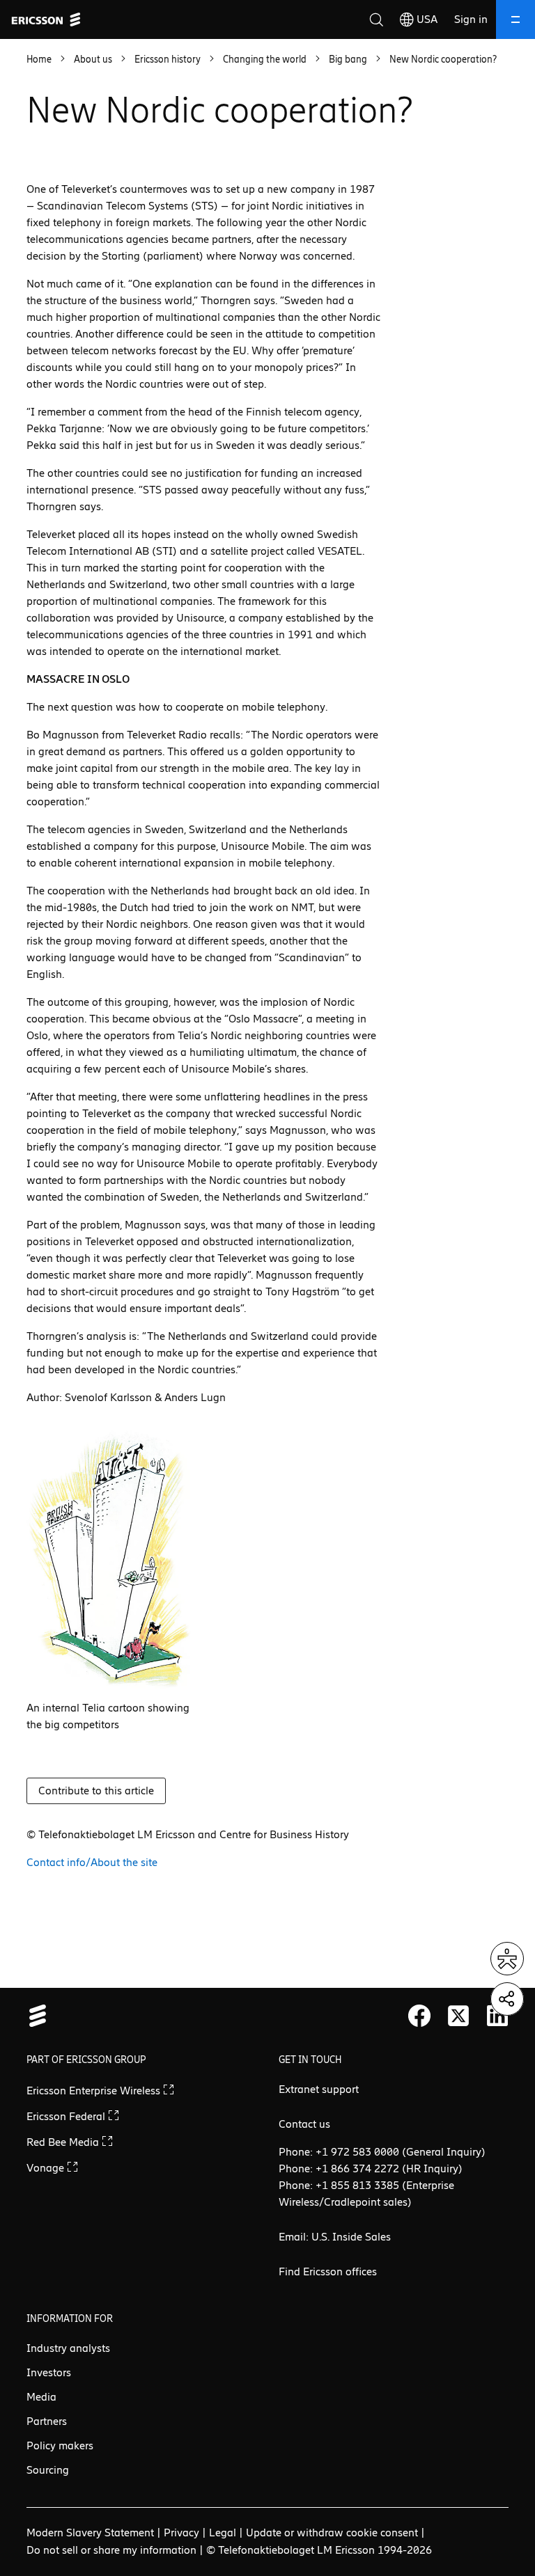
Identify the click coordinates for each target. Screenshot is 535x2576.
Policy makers (60, 2445)
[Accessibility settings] (507, 1959)
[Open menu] (515, 19)
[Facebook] (419, 2016)
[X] (458, 2016)
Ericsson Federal (67, 2116)
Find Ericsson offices (328, 2271)
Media (41, 2397)
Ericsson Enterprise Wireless (95, 2091)
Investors (49, 2372)
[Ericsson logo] (46, 19)
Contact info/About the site (92, 1862)
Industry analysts (68, 2348)
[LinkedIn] (497, 2016)
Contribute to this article (96, 1791)
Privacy (181, 2532)
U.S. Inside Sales (351, 2237)
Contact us (304, 2124)
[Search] (376, 19)
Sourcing (48, 2470)
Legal (223, 2532)
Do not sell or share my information (111, 2550)
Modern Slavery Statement (90, 2532)
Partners (47, 2421)
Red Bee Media (64, 2142)
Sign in (471, 19)
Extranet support (319, 2089)
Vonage (47, 2168)
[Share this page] (507, 1999)
